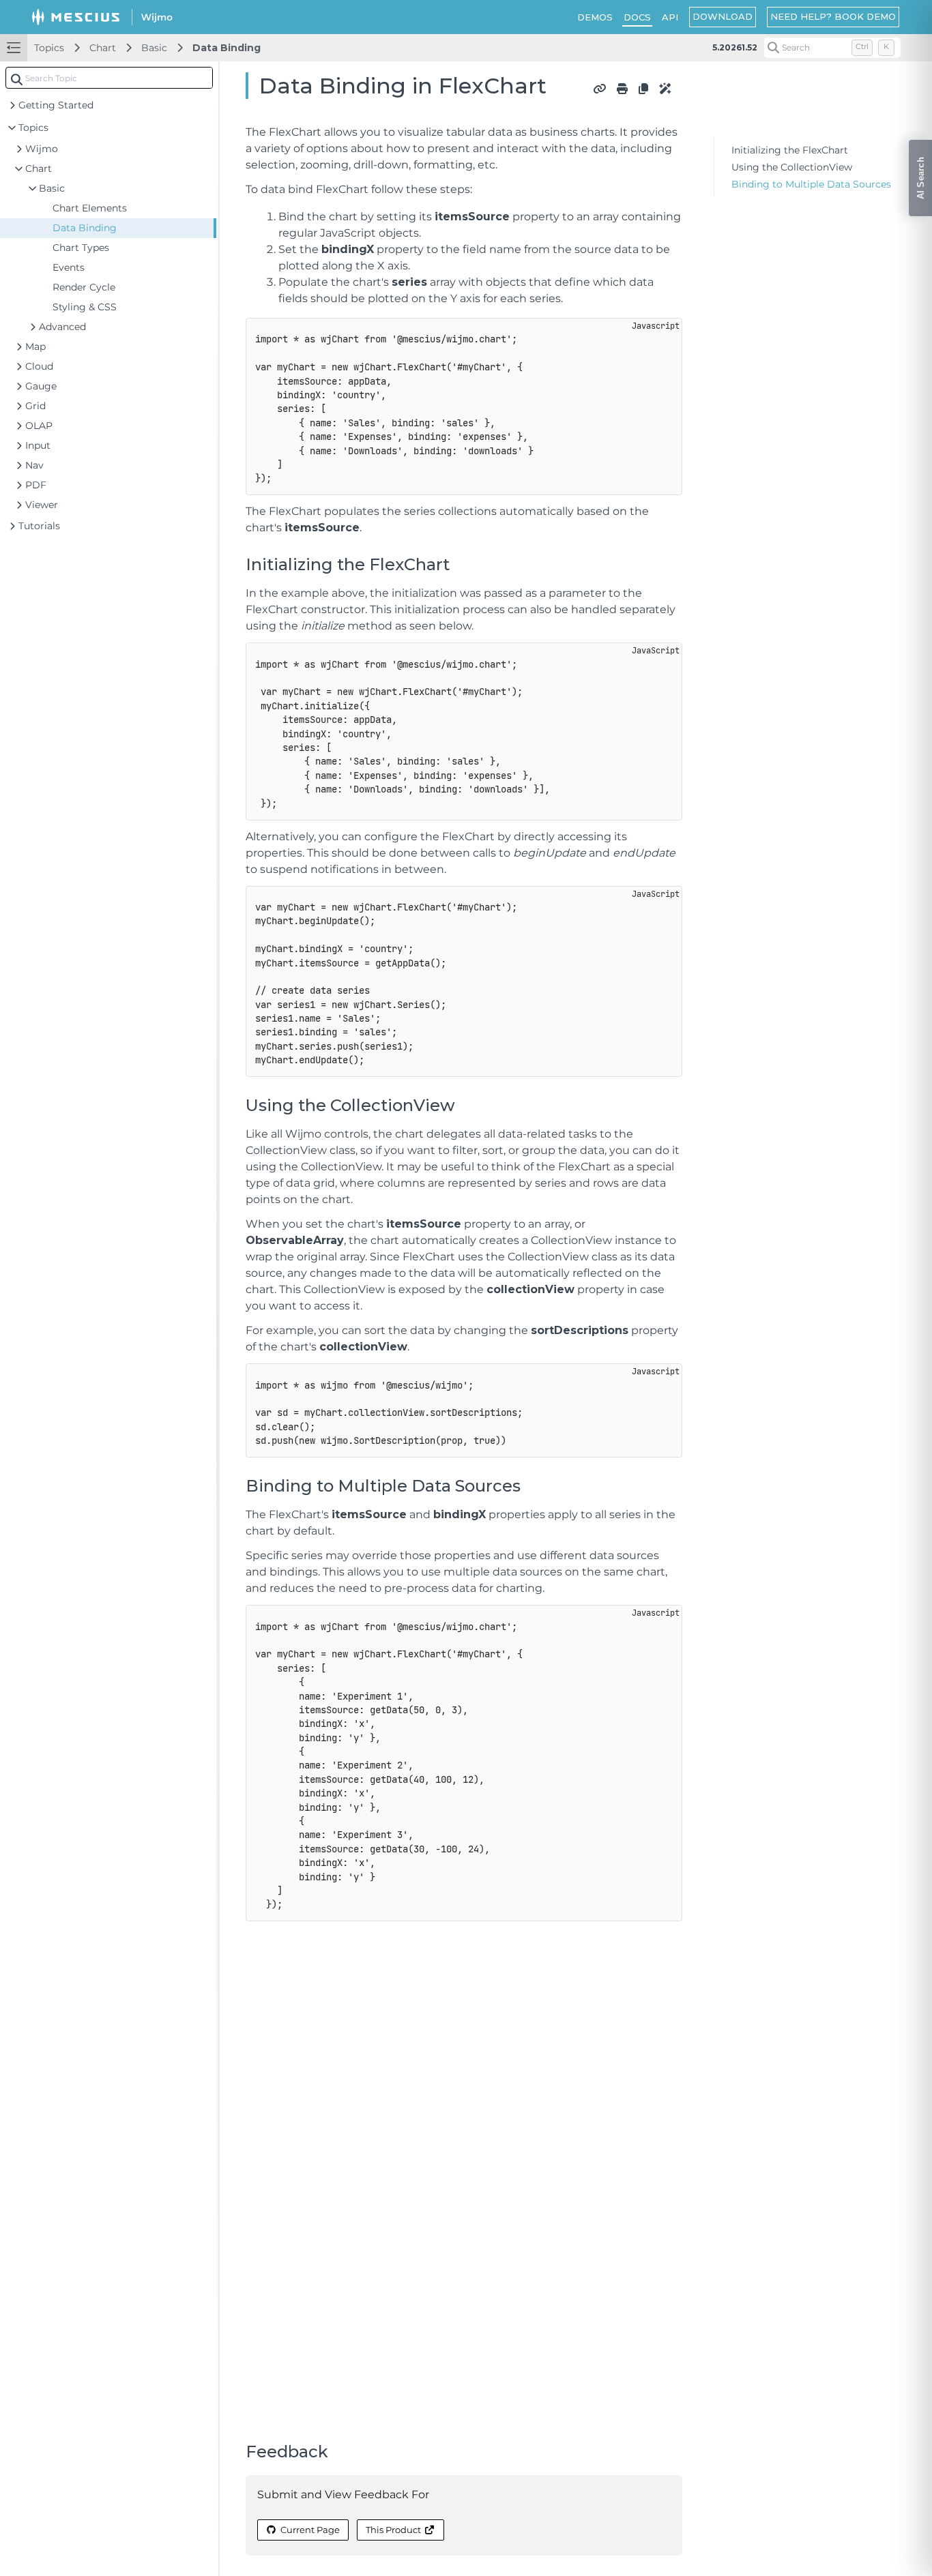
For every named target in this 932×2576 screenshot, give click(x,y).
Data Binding (227, 48)
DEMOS (595, 17)
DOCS (637, 17)
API (670, 17)
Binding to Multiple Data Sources (811, 184)
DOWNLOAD (723, 16)
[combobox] (109, 78)
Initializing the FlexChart (790, 150)
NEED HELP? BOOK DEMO (833, 16)
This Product (393, 2530)
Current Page (310, 2530)
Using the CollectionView (792, 167)
